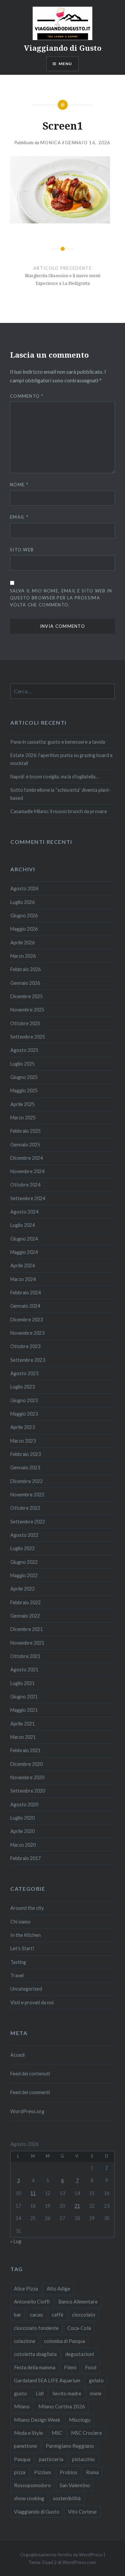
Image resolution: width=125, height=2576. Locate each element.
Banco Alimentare (78, 2302)
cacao (36, 2315)
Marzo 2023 (23, 1441)
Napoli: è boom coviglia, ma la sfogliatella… (54, 777)
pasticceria (51, 2459)
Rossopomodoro (32, 2485)
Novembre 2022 (27, 1495)
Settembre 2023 (28, 1360)
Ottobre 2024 (25, 1185)
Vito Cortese (82, 2512)
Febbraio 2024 (25, 1293)
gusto (20, 2393)
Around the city (27, 1908)
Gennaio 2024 (25, 1306)
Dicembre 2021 (26, 1629)
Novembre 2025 (27, 1010)
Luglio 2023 (22, 1387)
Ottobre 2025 (25, 1023)
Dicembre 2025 (26, 996)
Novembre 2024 (27, 1171)
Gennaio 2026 (25, 983)
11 (33, 2193)
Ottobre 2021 (25, 1656)
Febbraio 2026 (25, 969)
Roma (92, 2472)
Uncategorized (26, 1989)
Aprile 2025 (22, 1104)
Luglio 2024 (22, 1225)
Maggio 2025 (24, 1090)
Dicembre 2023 (26, 1320)
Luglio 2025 (22, 1064)
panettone (25, 2446)
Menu (65, 64)
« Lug (16, 2241)
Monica (51, 143)
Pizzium (42, 2472)
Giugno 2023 (24, 1400)
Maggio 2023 (24, 1414)
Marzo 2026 (23, 956)
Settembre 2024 (28, 1198)
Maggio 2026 (24, 929)
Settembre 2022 (28, 1522)
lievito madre (67, 2393)
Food (91, 2367)
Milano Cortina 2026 (62, 2406)
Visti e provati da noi (32, 2002)
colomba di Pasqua (64, 2341)
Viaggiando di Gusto (63, 48)
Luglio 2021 (22, 1683)
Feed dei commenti (30, 2092)
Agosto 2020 (24, 1804)
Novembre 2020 (27, 1777)
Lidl (40, 2393)
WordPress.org (27, 2111)
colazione (25, 2341)
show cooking (29, 2498)
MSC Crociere (86, 2433)
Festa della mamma (35, 2367)
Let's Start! (22, 1948)
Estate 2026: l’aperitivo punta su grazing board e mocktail (61, 759)
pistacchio (83, 2459)
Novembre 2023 (27, 1333)
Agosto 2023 (24, 1373)
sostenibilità (67, 2498)
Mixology (80, 2420)
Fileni (70, 2367)
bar (18, 2315)
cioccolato (84, 2315)
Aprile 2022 (22, 1589)
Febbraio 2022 (25, 1602)
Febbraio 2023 (25, 1454)
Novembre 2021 (27, 1643)
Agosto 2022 (24, 1535)
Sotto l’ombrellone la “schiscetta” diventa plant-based (61, 794)
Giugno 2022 (24, 1562)
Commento (27, 396)
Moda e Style (28, 2433)
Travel (17, 1975)
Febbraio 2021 (25, 1750)
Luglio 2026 (22, 902)
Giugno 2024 (24, 1239)
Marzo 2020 (23, 1845)
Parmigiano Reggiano (70, 2446)
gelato (96, 2380)
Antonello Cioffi (32, 2302)
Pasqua (22, 2459)
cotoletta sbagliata (35, 2354)
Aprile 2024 (22, 1265)
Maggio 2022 (24, 1575)
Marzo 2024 (23, 1279)
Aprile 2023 (22, 1427)
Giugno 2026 (24, 915)
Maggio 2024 (24, 1252)
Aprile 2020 (22, 1831)
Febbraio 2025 (25, 1131)
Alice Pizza (26, 2288)
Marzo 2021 (23, 1737)
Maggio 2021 (24, 1710)
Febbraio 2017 (25, 1858)
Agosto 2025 (24, 1050)
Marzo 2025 (23, 1118)
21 (77, 2206)
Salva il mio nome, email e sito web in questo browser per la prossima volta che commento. (61, 598)
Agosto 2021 (24, 1670)
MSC (57, 2433)
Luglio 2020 (22, 1818)
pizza (20, 2472)
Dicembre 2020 (26, 1764)
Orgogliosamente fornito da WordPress (61, 2554)
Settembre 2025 (28, 1037)
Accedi (17, 2055)
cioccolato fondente (36, 2328)
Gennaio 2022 (25, 1616)
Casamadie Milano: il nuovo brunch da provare (59, 811)
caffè (57, 2315)
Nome (19, 485)
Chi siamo (20, 1922)
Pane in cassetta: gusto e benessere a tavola (58, 742)
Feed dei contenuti (30, 2074)
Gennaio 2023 (25, 1467)
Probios (68, 2472)
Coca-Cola (79, 2328)
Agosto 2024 (24, 1212)
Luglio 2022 (22, 1548)
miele (96, 2393)
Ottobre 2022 (25, 1508)
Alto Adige (58, 2288)
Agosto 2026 (24, 888)
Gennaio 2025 (25, 1145)
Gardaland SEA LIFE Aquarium (47, 2380)
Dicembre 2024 (26, 1158)
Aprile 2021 (22, 1724)
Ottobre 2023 (25, 1346)
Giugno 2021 (24, 1697)
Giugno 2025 (24, 1077)
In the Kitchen (25, 1935)
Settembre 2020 (28, 1791)
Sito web (22, 550)
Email (19, 517)
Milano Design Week (37, 2420)
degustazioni (80, 2354)
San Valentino (75, 2485)
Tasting (18, 1962)
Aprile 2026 (22, 943)
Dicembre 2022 (26, 1481)
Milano (22, 2406)
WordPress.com (79, 2562)
